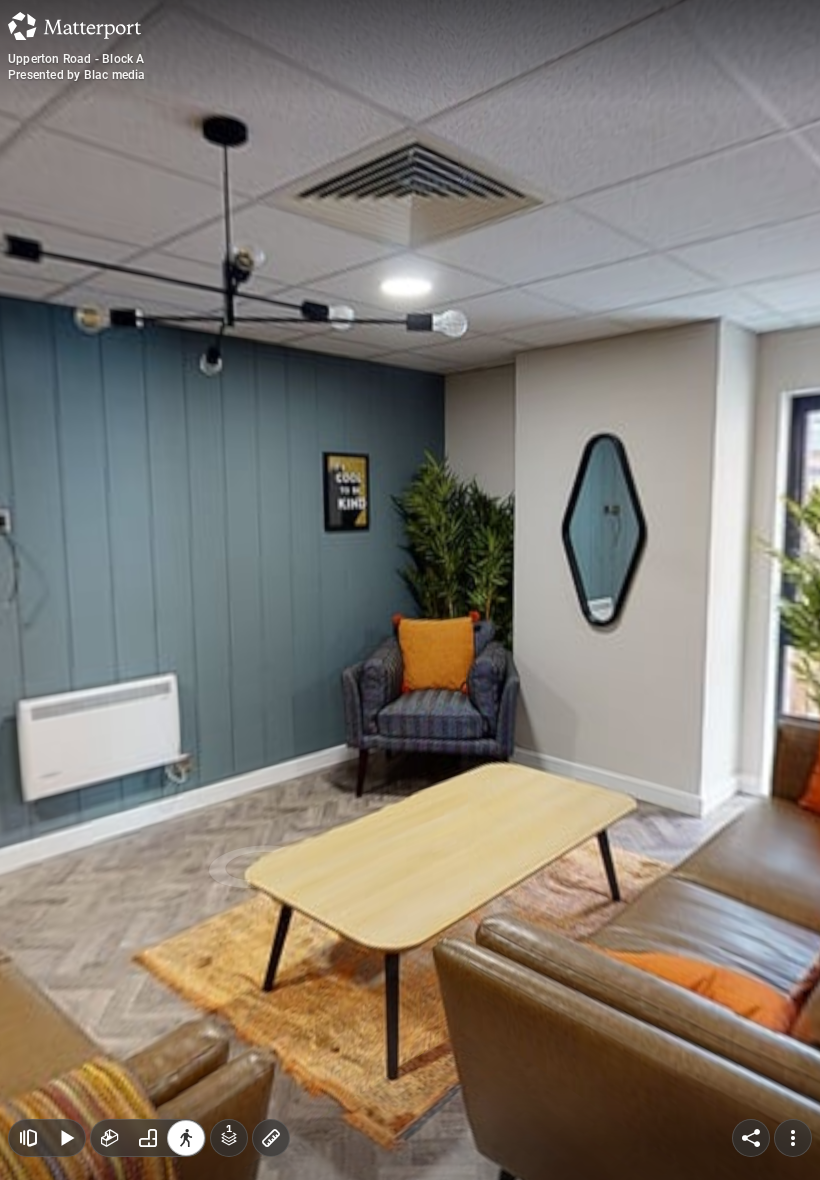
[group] (148, 1138)
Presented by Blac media (77, 75)
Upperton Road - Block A (76, 59)
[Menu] (793, 1138)
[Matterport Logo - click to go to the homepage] (74, 26)
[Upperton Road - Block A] (410, 590)
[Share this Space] (751, 1138)
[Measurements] (271, 1138)
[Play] (66, 1138)
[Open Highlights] (28, 1138)
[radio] (110, 1138)
